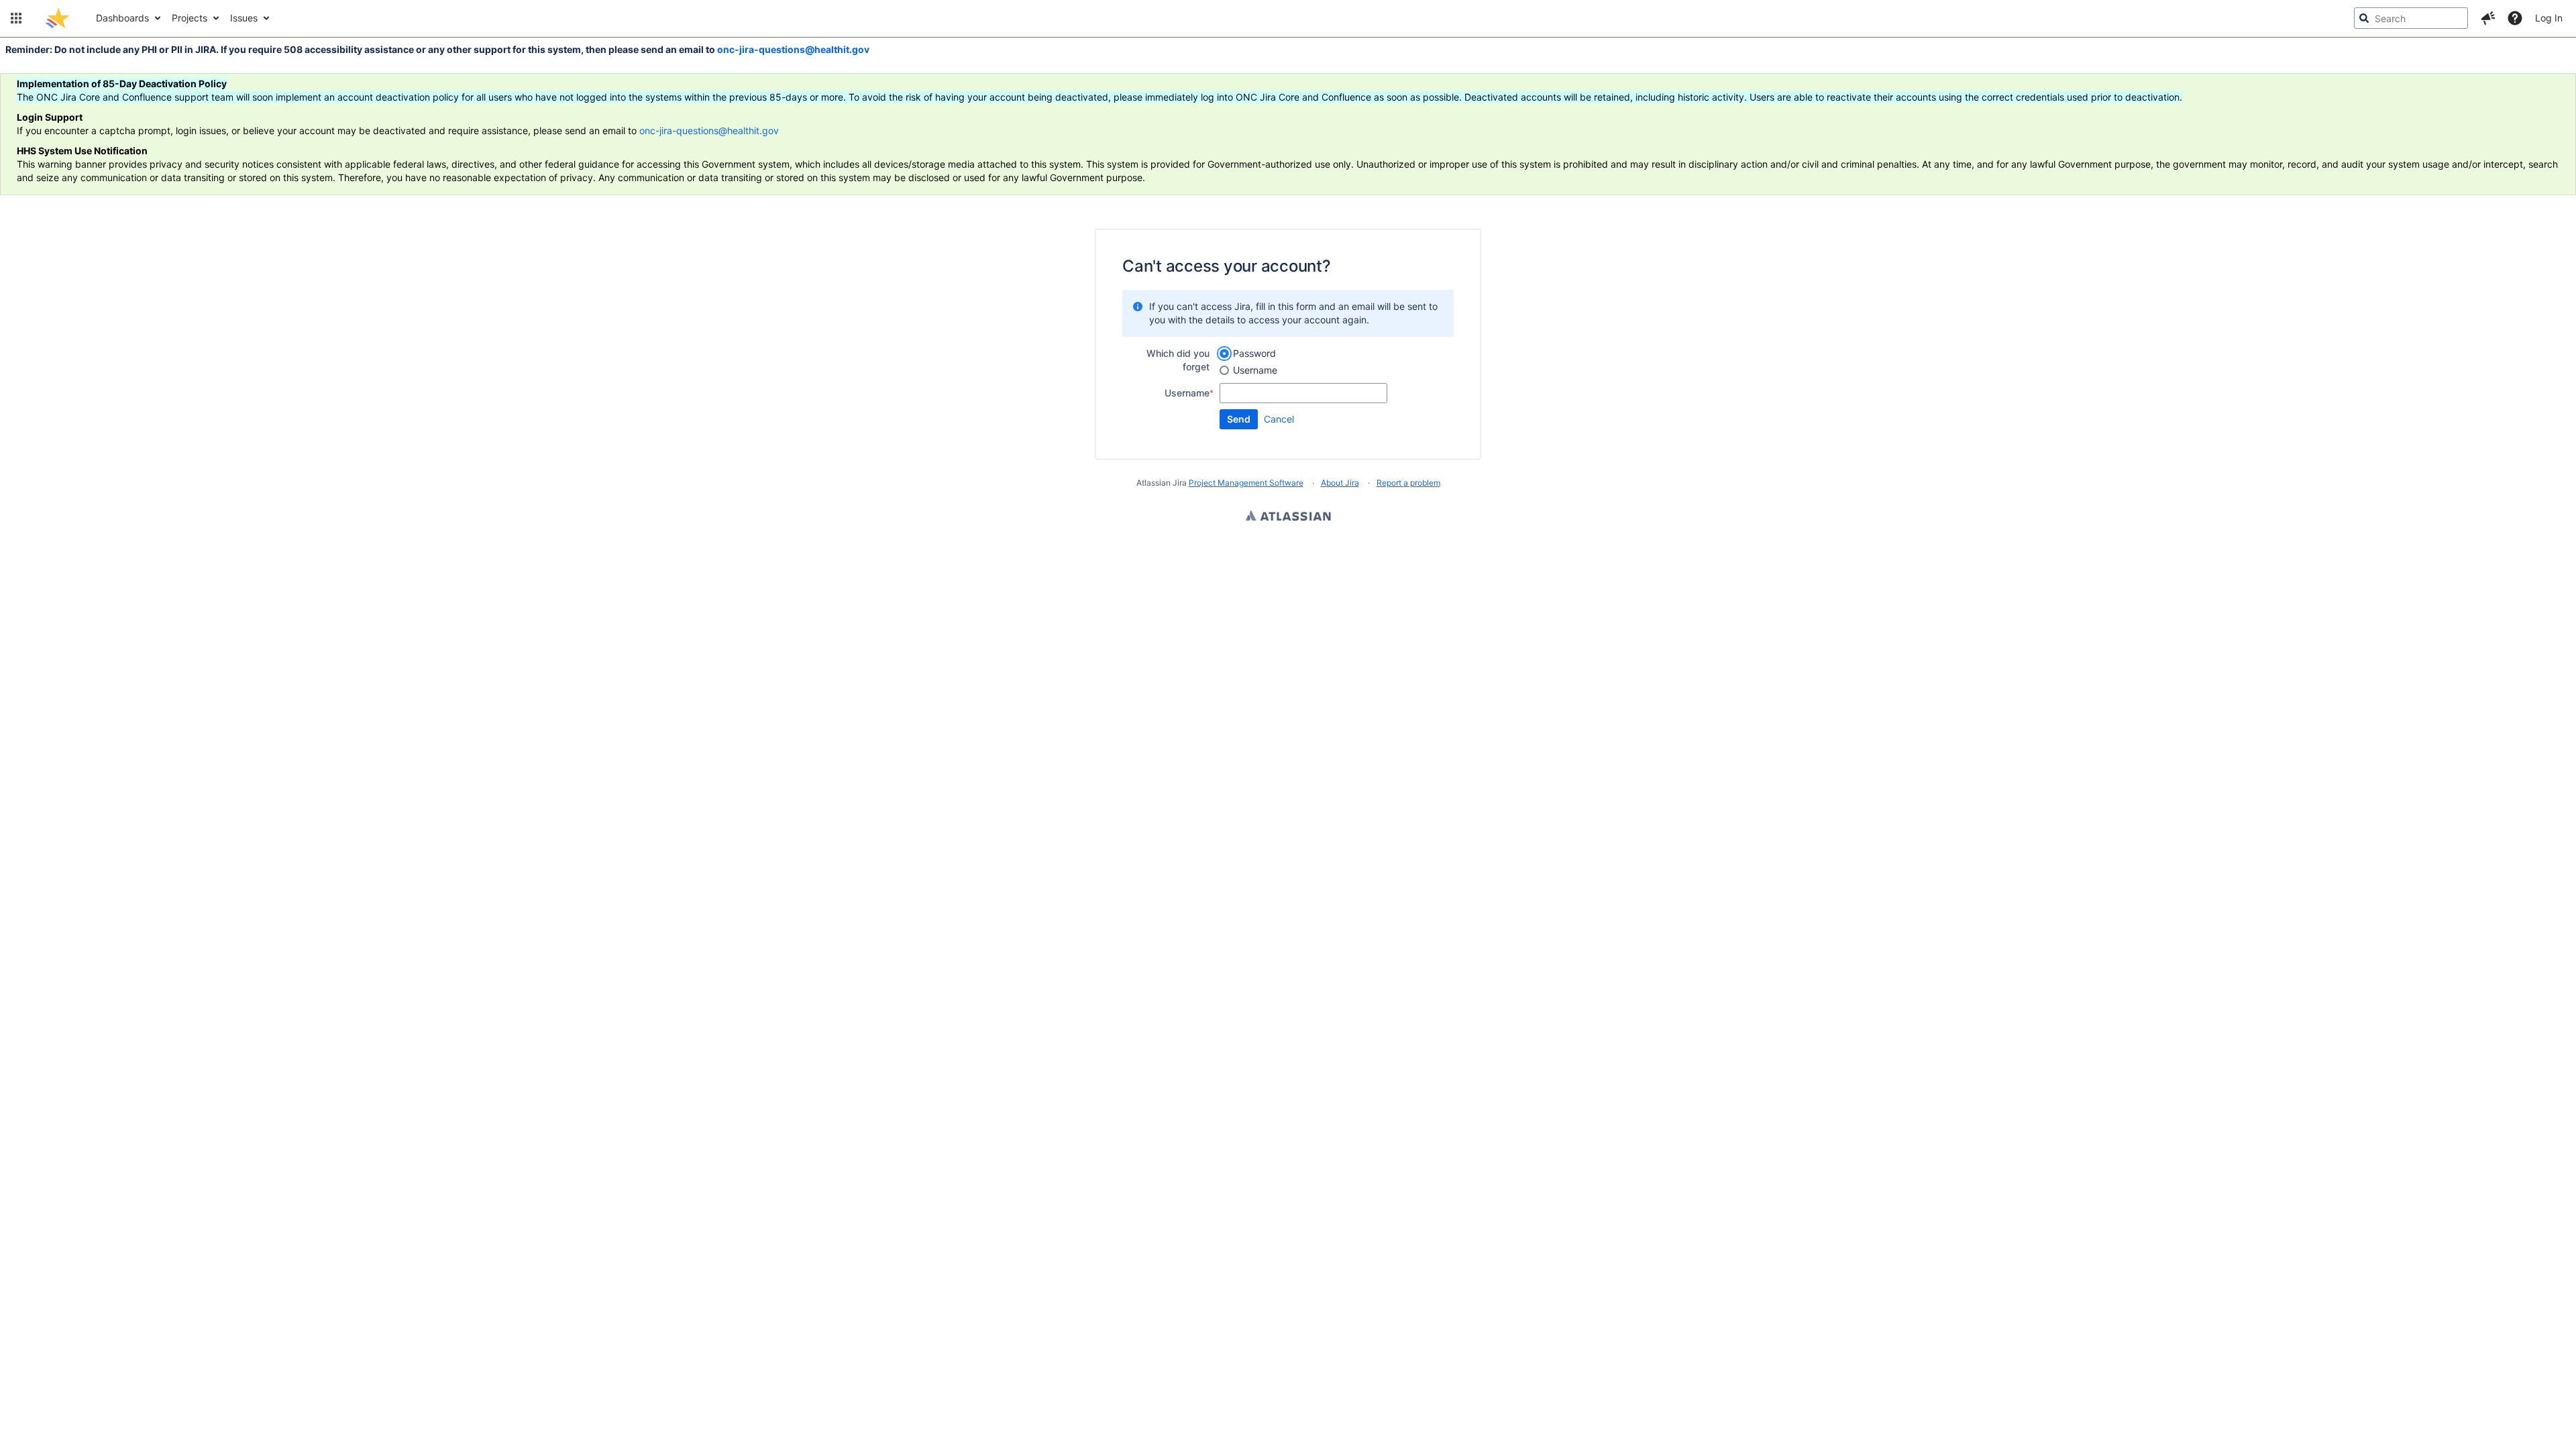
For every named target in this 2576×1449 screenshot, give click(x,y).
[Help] (2515, 18)
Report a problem (1408, 483)
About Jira (1340, 483)
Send (1239, 419)
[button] (16, 18)
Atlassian (1288, 517)
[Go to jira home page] (57, 18)
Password (1254, 353)
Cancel (1279, 419)
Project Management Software (1246, 483)
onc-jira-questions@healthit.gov (793, 49)
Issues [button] (244, 18)
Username (1255, 370)
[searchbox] (2411, 18)
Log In (2549, 18)
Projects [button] (190, 18)
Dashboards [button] (122, 18)
